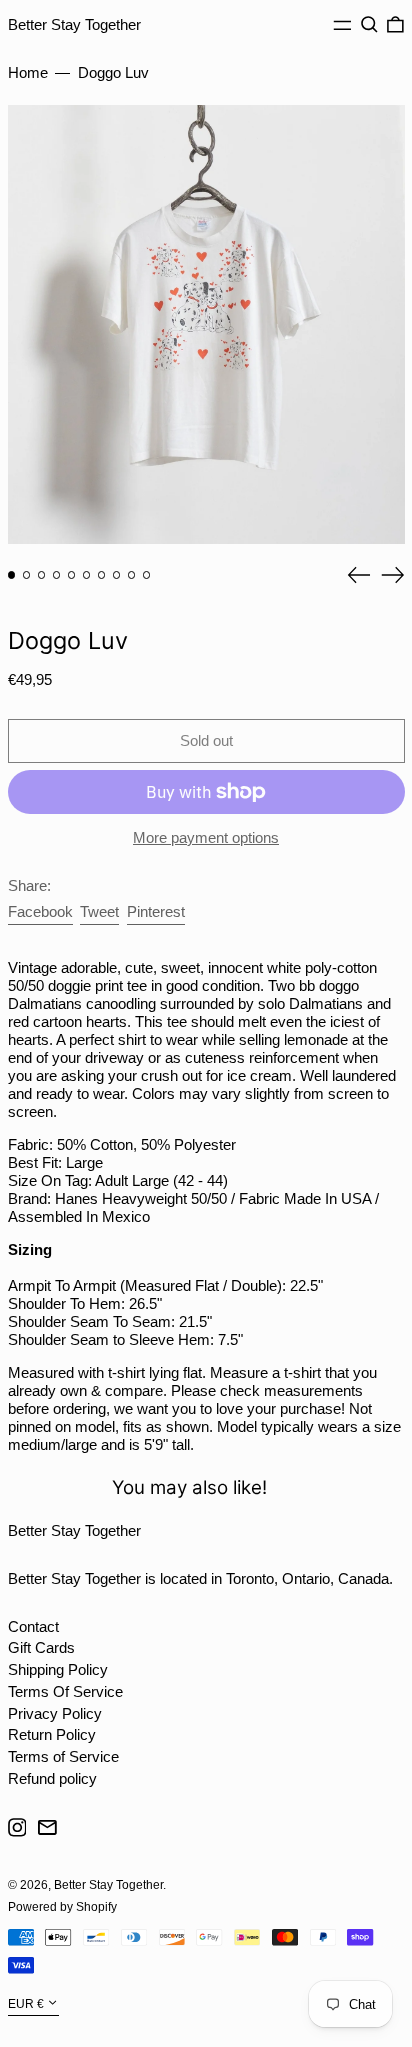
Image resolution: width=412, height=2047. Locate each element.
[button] (369, 25)
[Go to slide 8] (117, 575)
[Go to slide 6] (87, 575)
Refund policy (52, 1778)
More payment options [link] (206, 837)
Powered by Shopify (62, 1907)
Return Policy (52, 1734)
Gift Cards (41, 1647)
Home (28, 72)
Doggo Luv (113, 72)
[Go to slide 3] (42, 575)
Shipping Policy (58, 1669)
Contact (33, 1626)
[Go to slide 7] (102, 575)
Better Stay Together (74, 24)
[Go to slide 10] (147, 575)
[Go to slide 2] (27, 575)
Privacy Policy (55, 1713)
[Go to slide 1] (12, 575)
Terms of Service (63, 1756)
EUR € (26, 2004)
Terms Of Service (65, 1691)
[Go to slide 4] (57, 575)
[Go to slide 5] (72, 575)
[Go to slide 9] (132, 575)
